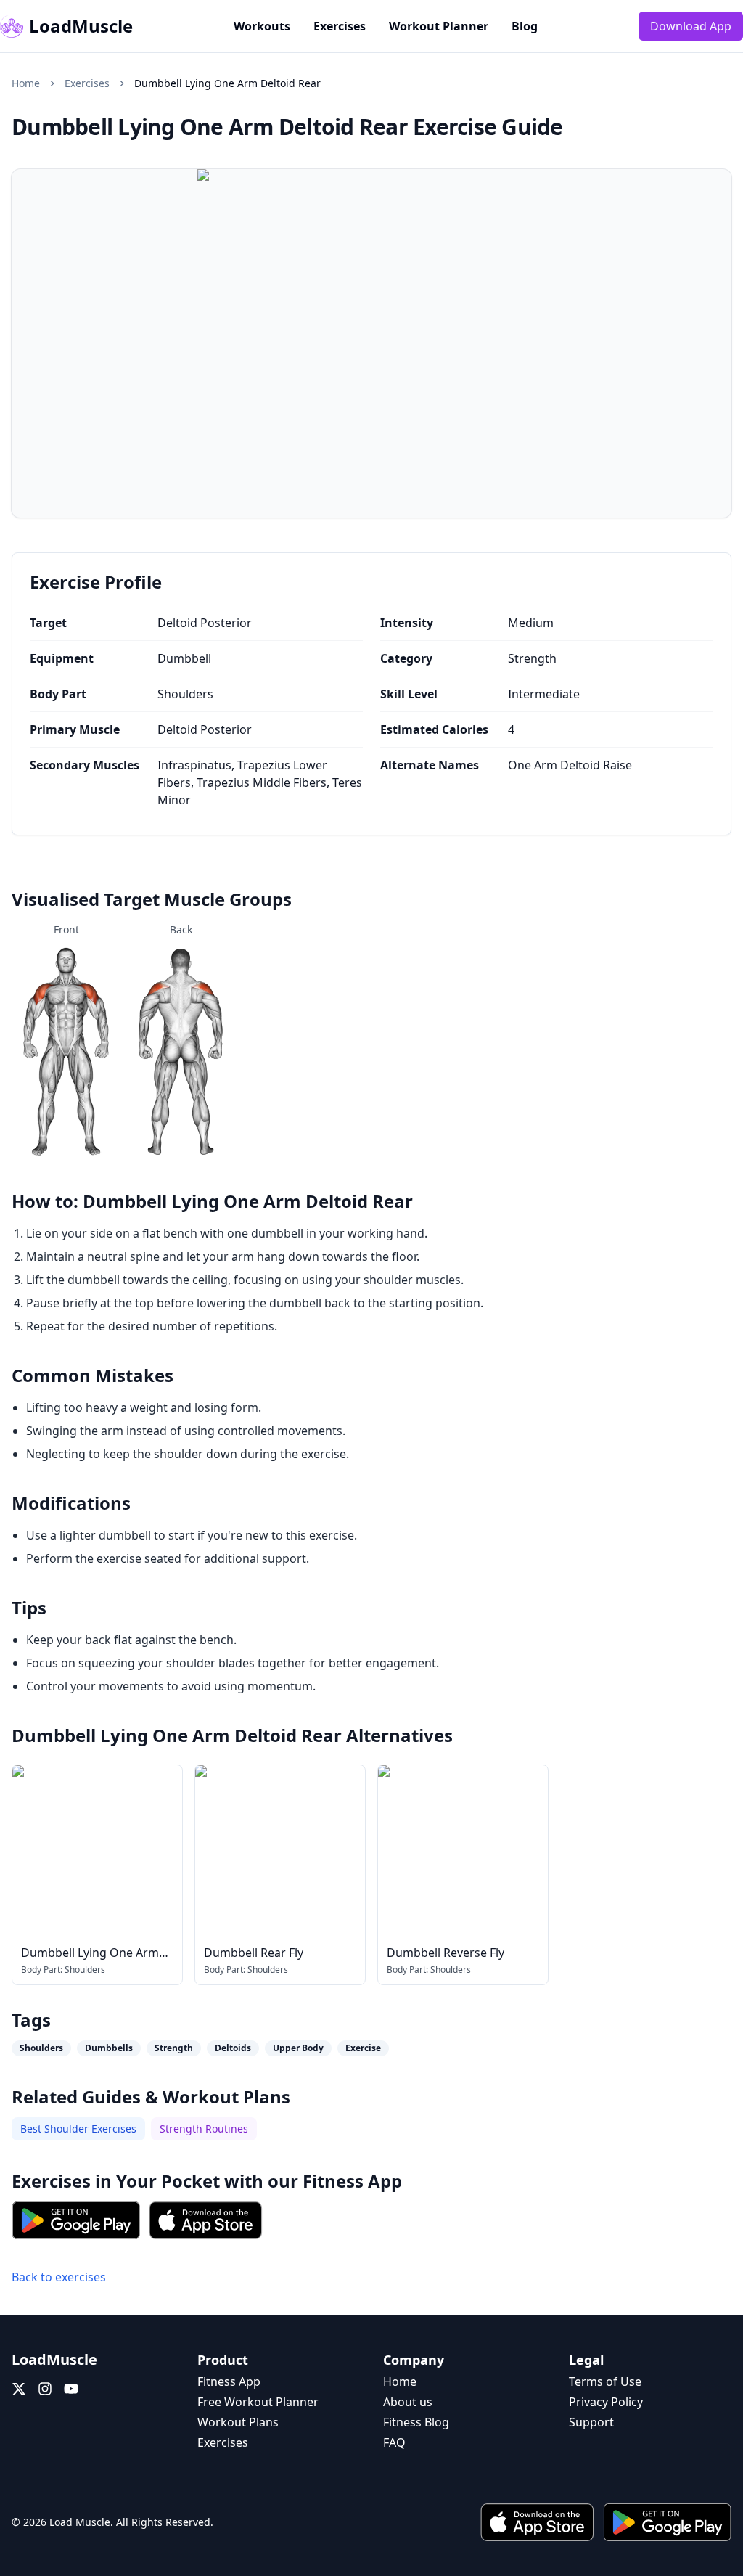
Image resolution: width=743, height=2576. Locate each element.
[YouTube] (71, 2389)
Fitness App (352, 2181)
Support (591, 2422)
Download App (691, 26)
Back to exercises (59, 2277)
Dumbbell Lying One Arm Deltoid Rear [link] (227, 83)
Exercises (340, 26)
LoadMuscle (81, 26)
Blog (525, 26)
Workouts (262, 26)
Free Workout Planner (258, 2402)
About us (408, 2402)
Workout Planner (439, 26)
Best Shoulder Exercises (78, 2129)
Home (26, 83)
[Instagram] (45, 2389)
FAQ (394, 2442)
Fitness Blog (416, 2422)
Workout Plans (238, 2422)
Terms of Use (605, 2381)
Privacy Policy (606, 2402)
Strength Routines (204, 2129)
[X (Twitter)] (19, 2389)
